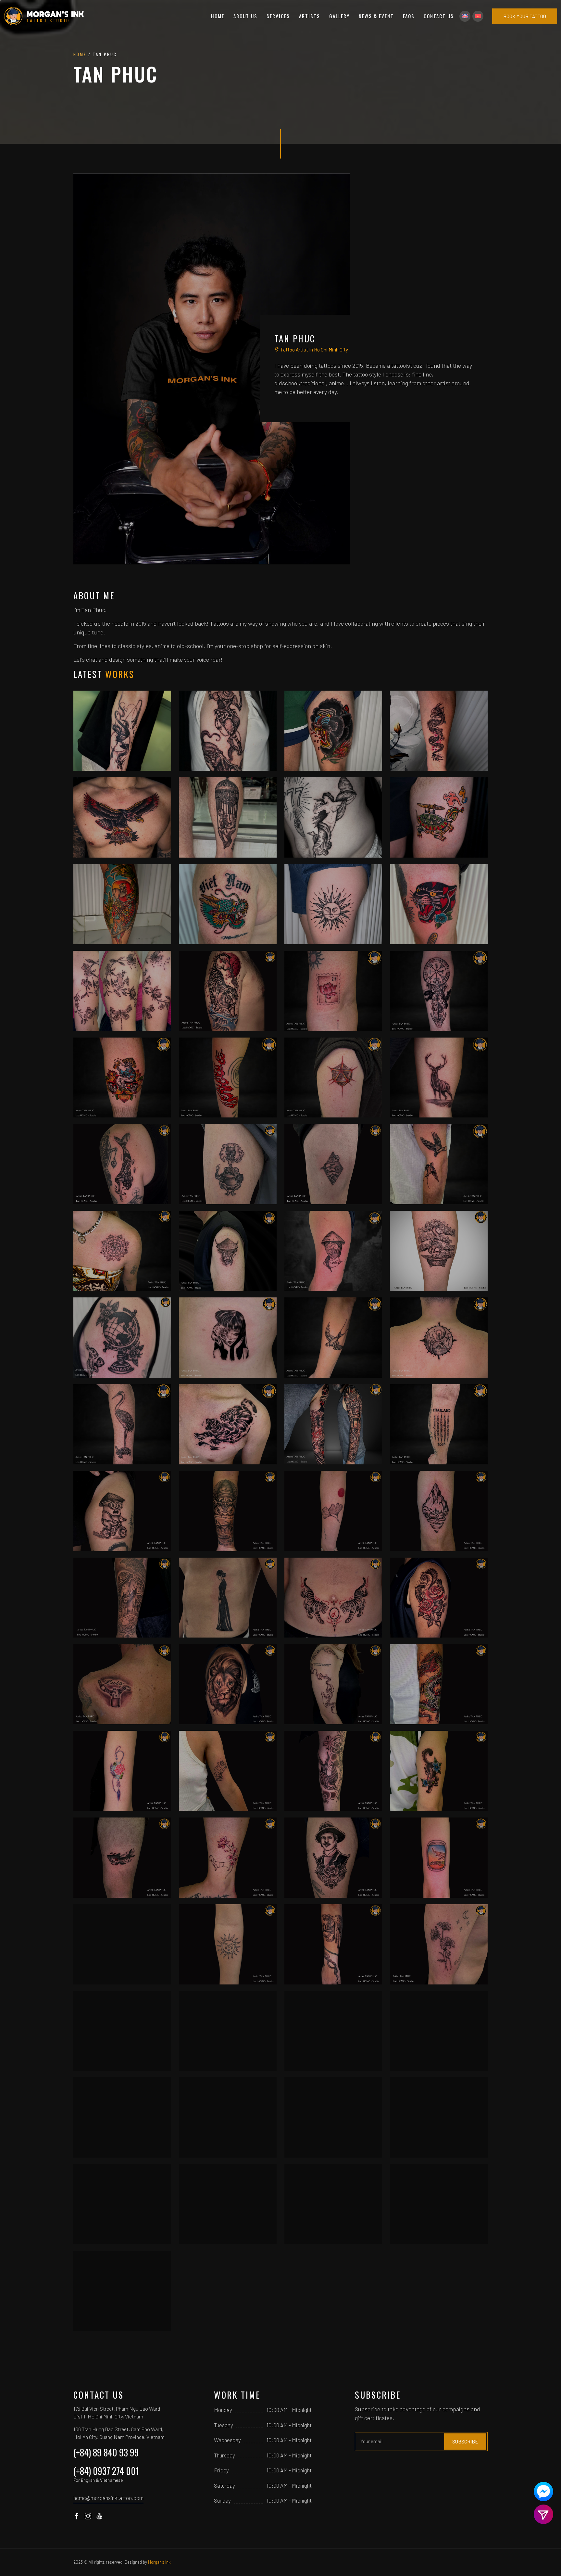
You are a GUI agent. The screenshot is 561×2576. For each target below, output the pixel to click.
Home (218, 16)
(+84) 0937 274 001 (106, 2473)
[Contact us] (543, 2492)
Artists (310, 16)
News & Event (376, 16)
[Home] (44, 16)
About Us (245, 16)
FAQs (409, 16)
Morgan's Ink (159, 2562)
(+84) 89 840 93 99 (106, 2452)
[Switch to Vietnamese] (478, 16)
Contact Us (439, 16)
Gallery (339, 16)
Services (278, 16)
